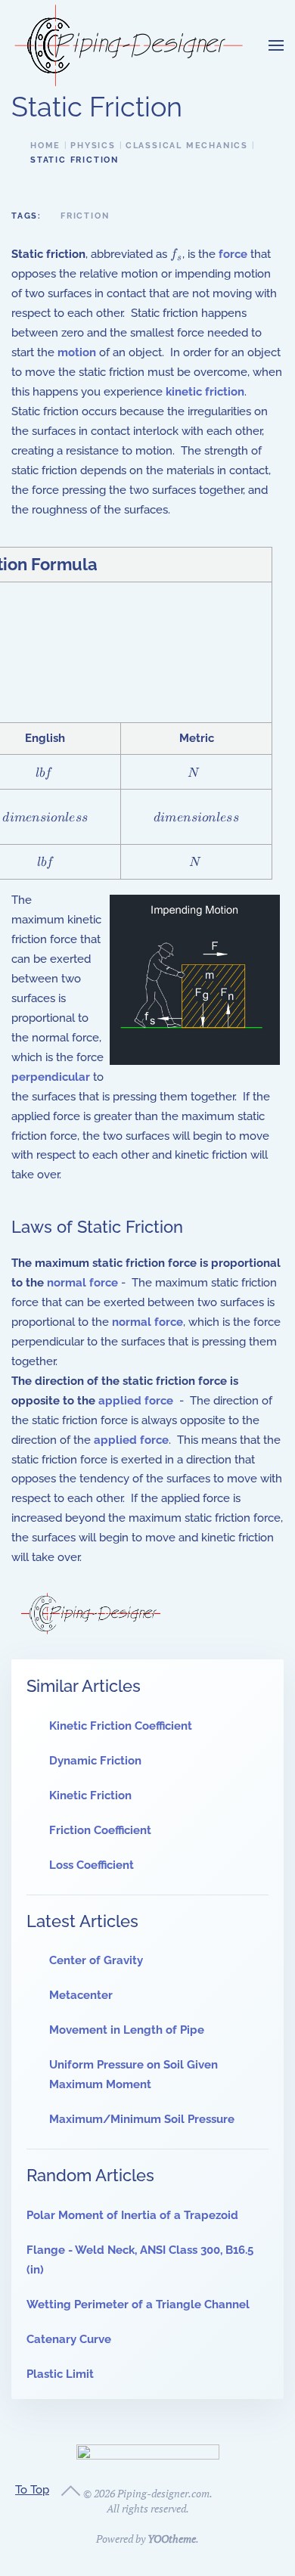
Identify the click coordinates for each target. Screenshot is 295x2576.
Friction (85, 216)
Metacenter (81, 1995)
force (233, 254)
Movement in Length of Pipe (127, 2030)
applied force (136, 1401)
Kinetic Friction (90, 1795)
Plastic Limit (60, 2374)
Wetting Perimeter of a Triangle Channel (138, 2304)
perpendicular (51, 1077)
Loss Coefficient (92, 1865)
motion (77, 352)
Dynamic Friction (95, 1761)
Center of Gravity (96, 1960)
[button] (276, 45)
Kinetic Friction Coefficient (121, 1726)
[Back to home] (129, 45)
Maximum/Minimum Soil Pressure (142, 2119)
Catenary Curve (69, 2339)
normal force (82, 1283)
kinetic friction (205, 392)
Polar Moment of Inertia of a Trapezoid (132, 2215)
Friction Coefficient (100, 1830)
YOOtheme (172, 2539)
